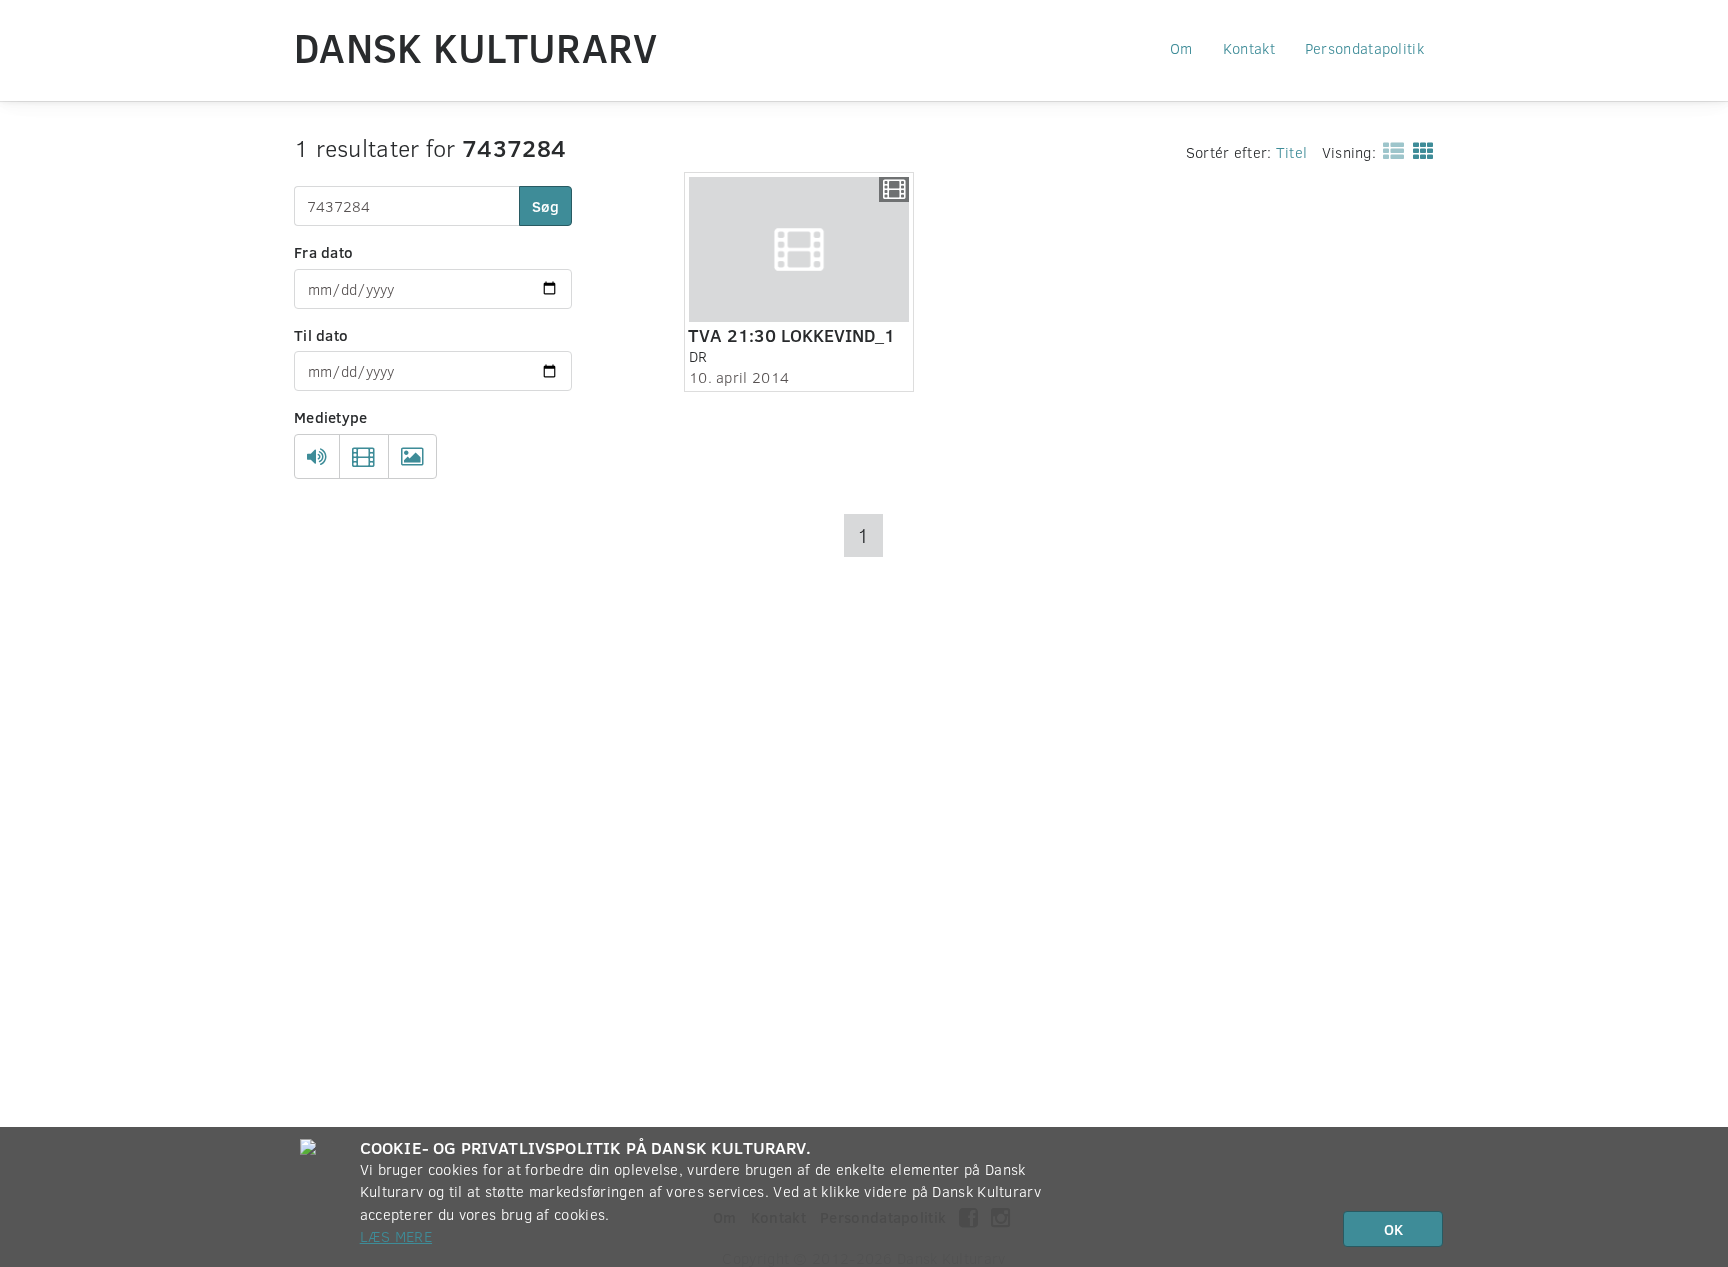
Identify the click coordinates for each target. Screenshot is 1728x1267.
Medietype (331, 417)
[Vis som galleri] (1419, 150)
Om (1181, 48)
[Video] (363, 457)
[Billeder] (412, 457)
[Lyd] (317, 457)
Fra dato (323, 252)
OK (1393, 1229)
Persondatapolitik (1364, 48)
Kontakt (1249, 48)
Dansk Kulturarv (476, 47)
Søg (545, 206)
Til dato (321, 335)
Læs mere (396, 1236)
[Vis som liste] (1389, 150)
